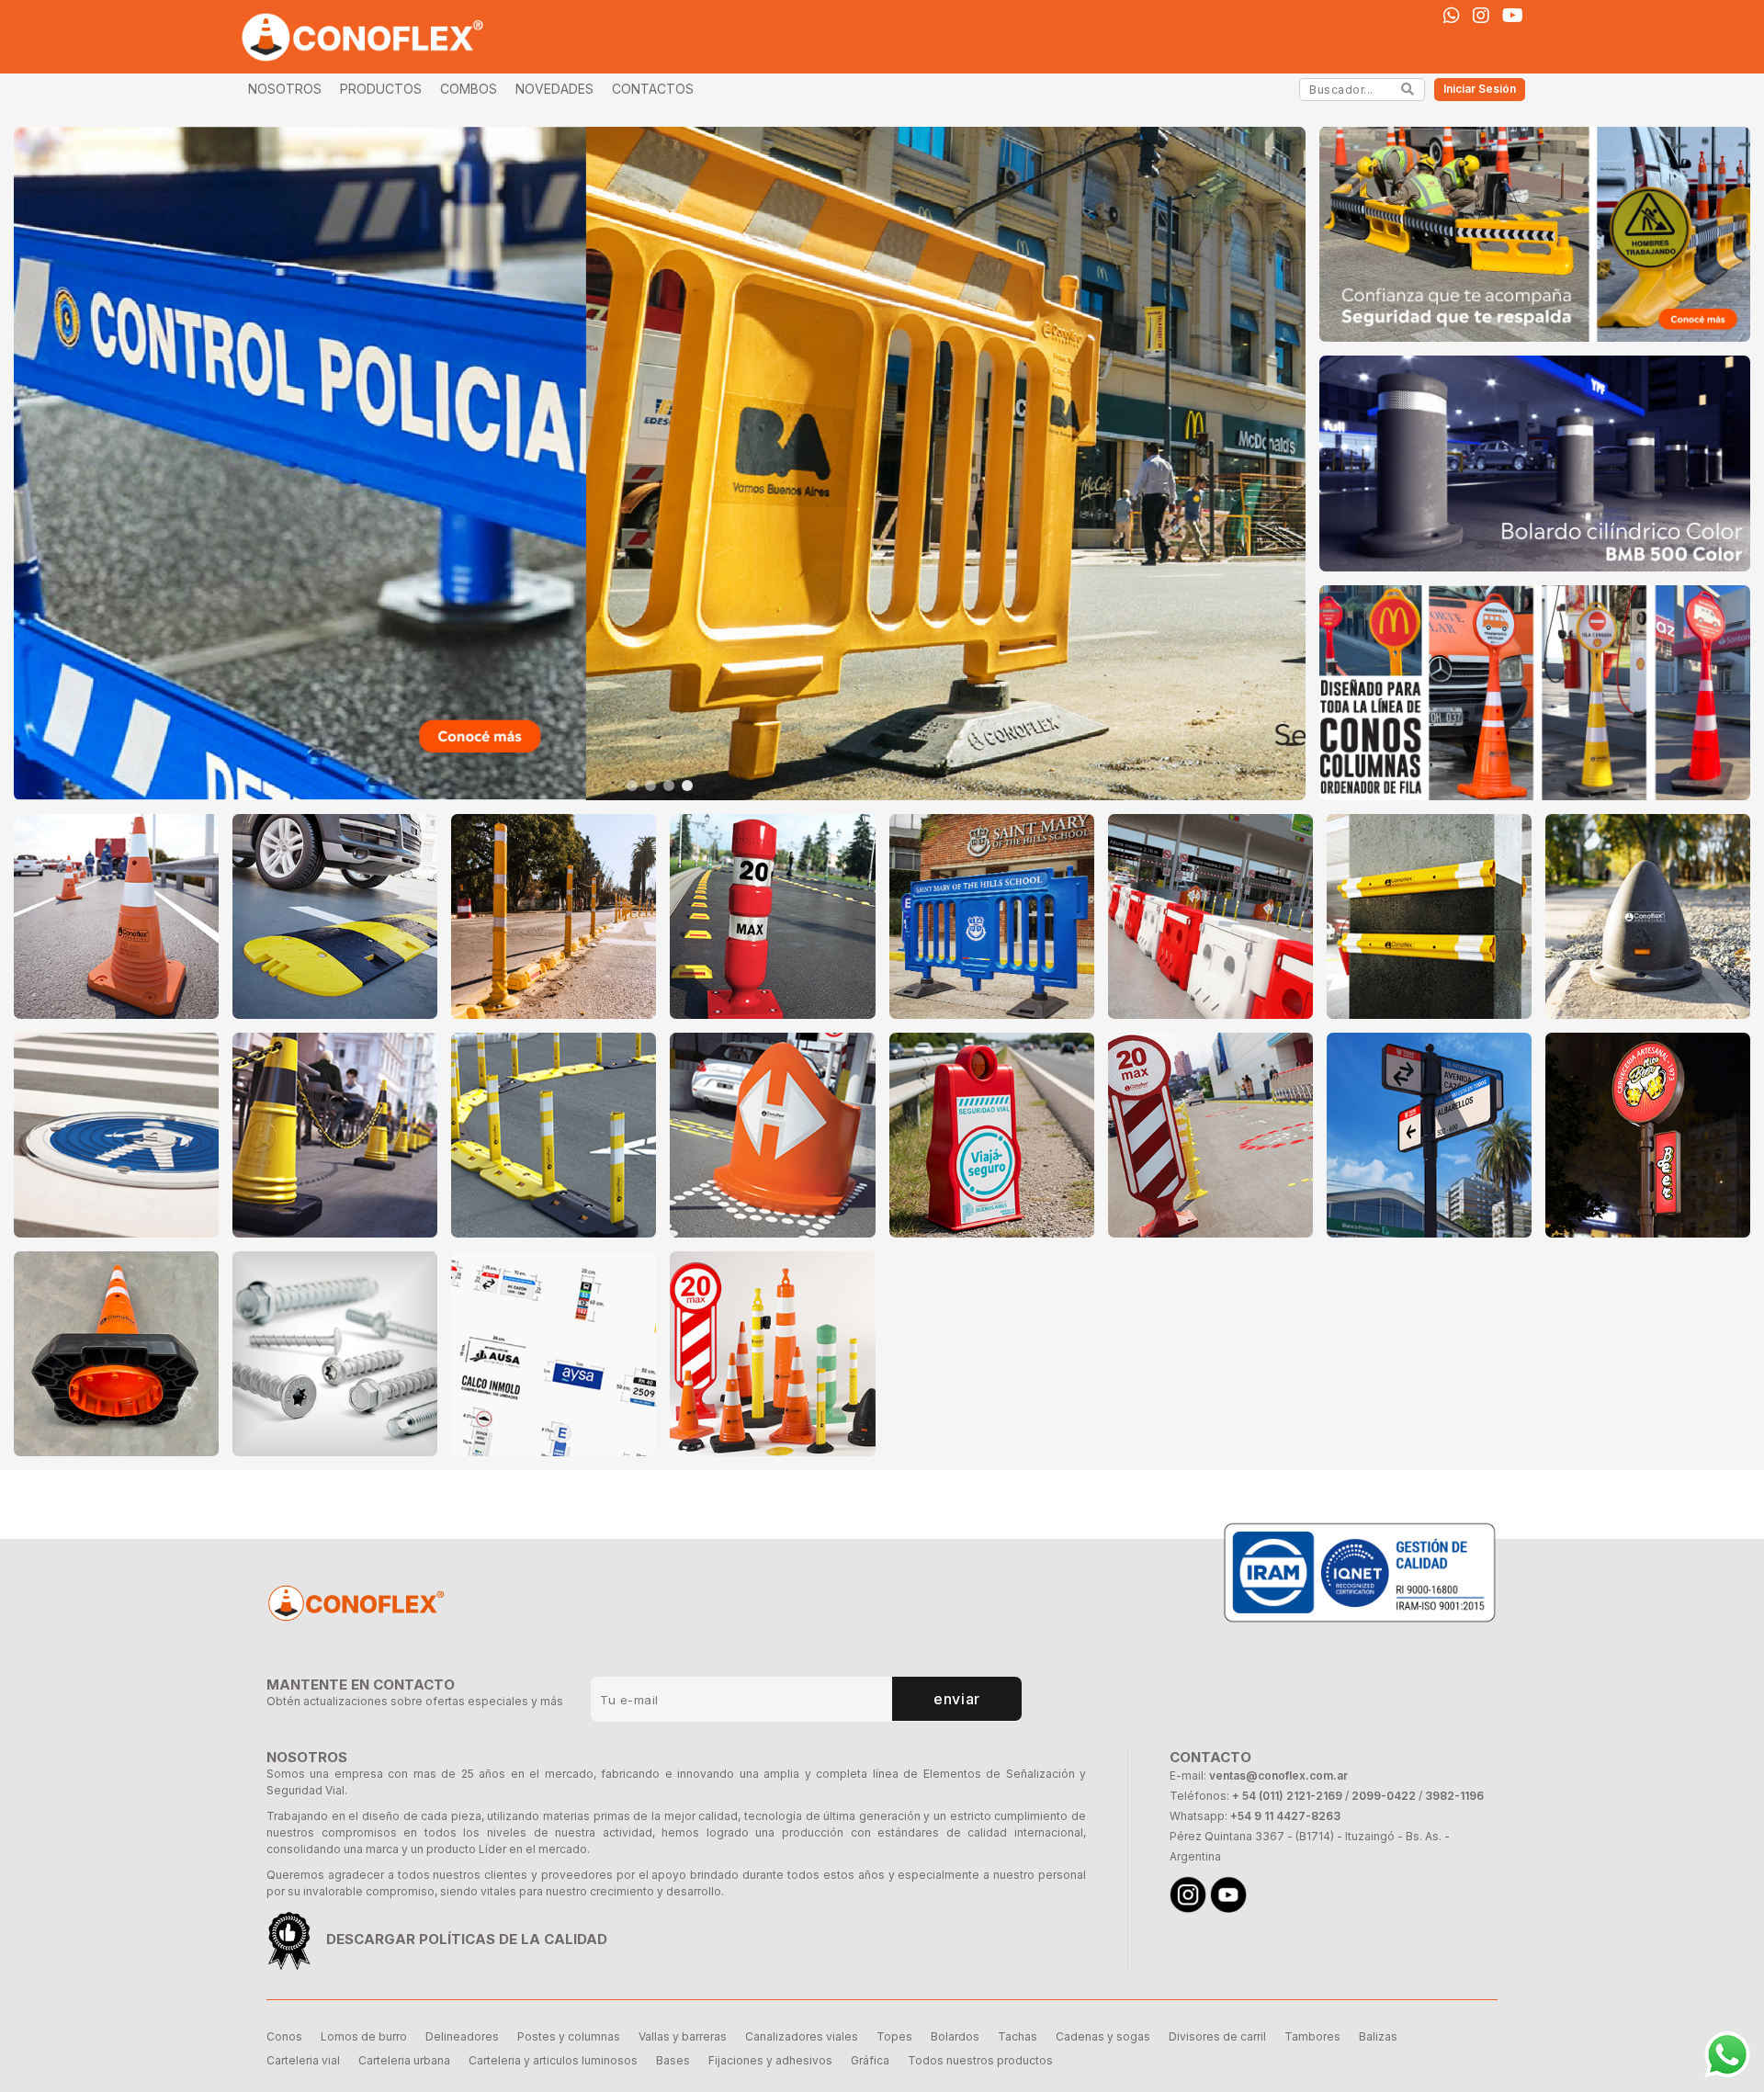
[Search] (1408, 89)
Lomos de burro (364, 2036)
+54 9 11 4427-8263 (1285, 1816)
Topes (894, 2036)
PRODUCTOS (381, 89)
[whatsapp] (1452, 16)
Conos (284, 2036)
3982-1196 (1454, 1796)
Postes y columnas (569, 2036)
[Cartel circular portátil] (1535, 693)
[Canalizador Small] (1535, 234)
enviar (957, 1699)
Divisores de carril (1217, 2036)
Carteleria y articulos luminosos (553, 2060)
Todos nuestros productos (980, 2060)
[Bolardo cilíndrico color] (1535, 463)
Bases (673, 2060)
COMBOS (469, 89)
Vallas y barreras (683, 2036)
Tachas (1018, 2036)
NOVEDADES (554, 89)
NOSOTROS (285, 89)
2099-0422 (1384, 1796)
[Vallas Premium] (660, 464)
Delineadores (462, 2036)
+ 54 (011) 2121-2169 (1287, 1796)
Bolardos (955, 2036)
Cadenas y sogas (1103, 2036)
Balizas (1378, 2036)
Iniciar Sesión (1480, 89)
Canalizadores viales (802, 2036)
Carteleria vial (303, 2060)
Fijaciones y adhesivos (770, 2060)
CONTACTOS (653, 89)
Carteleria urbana (404, 2060)
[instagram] (1481, 16)
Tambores (1312, 2036)
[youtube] (1513, 16)
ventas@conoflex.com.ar (1278, 1775)
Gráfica (870, 2060)
